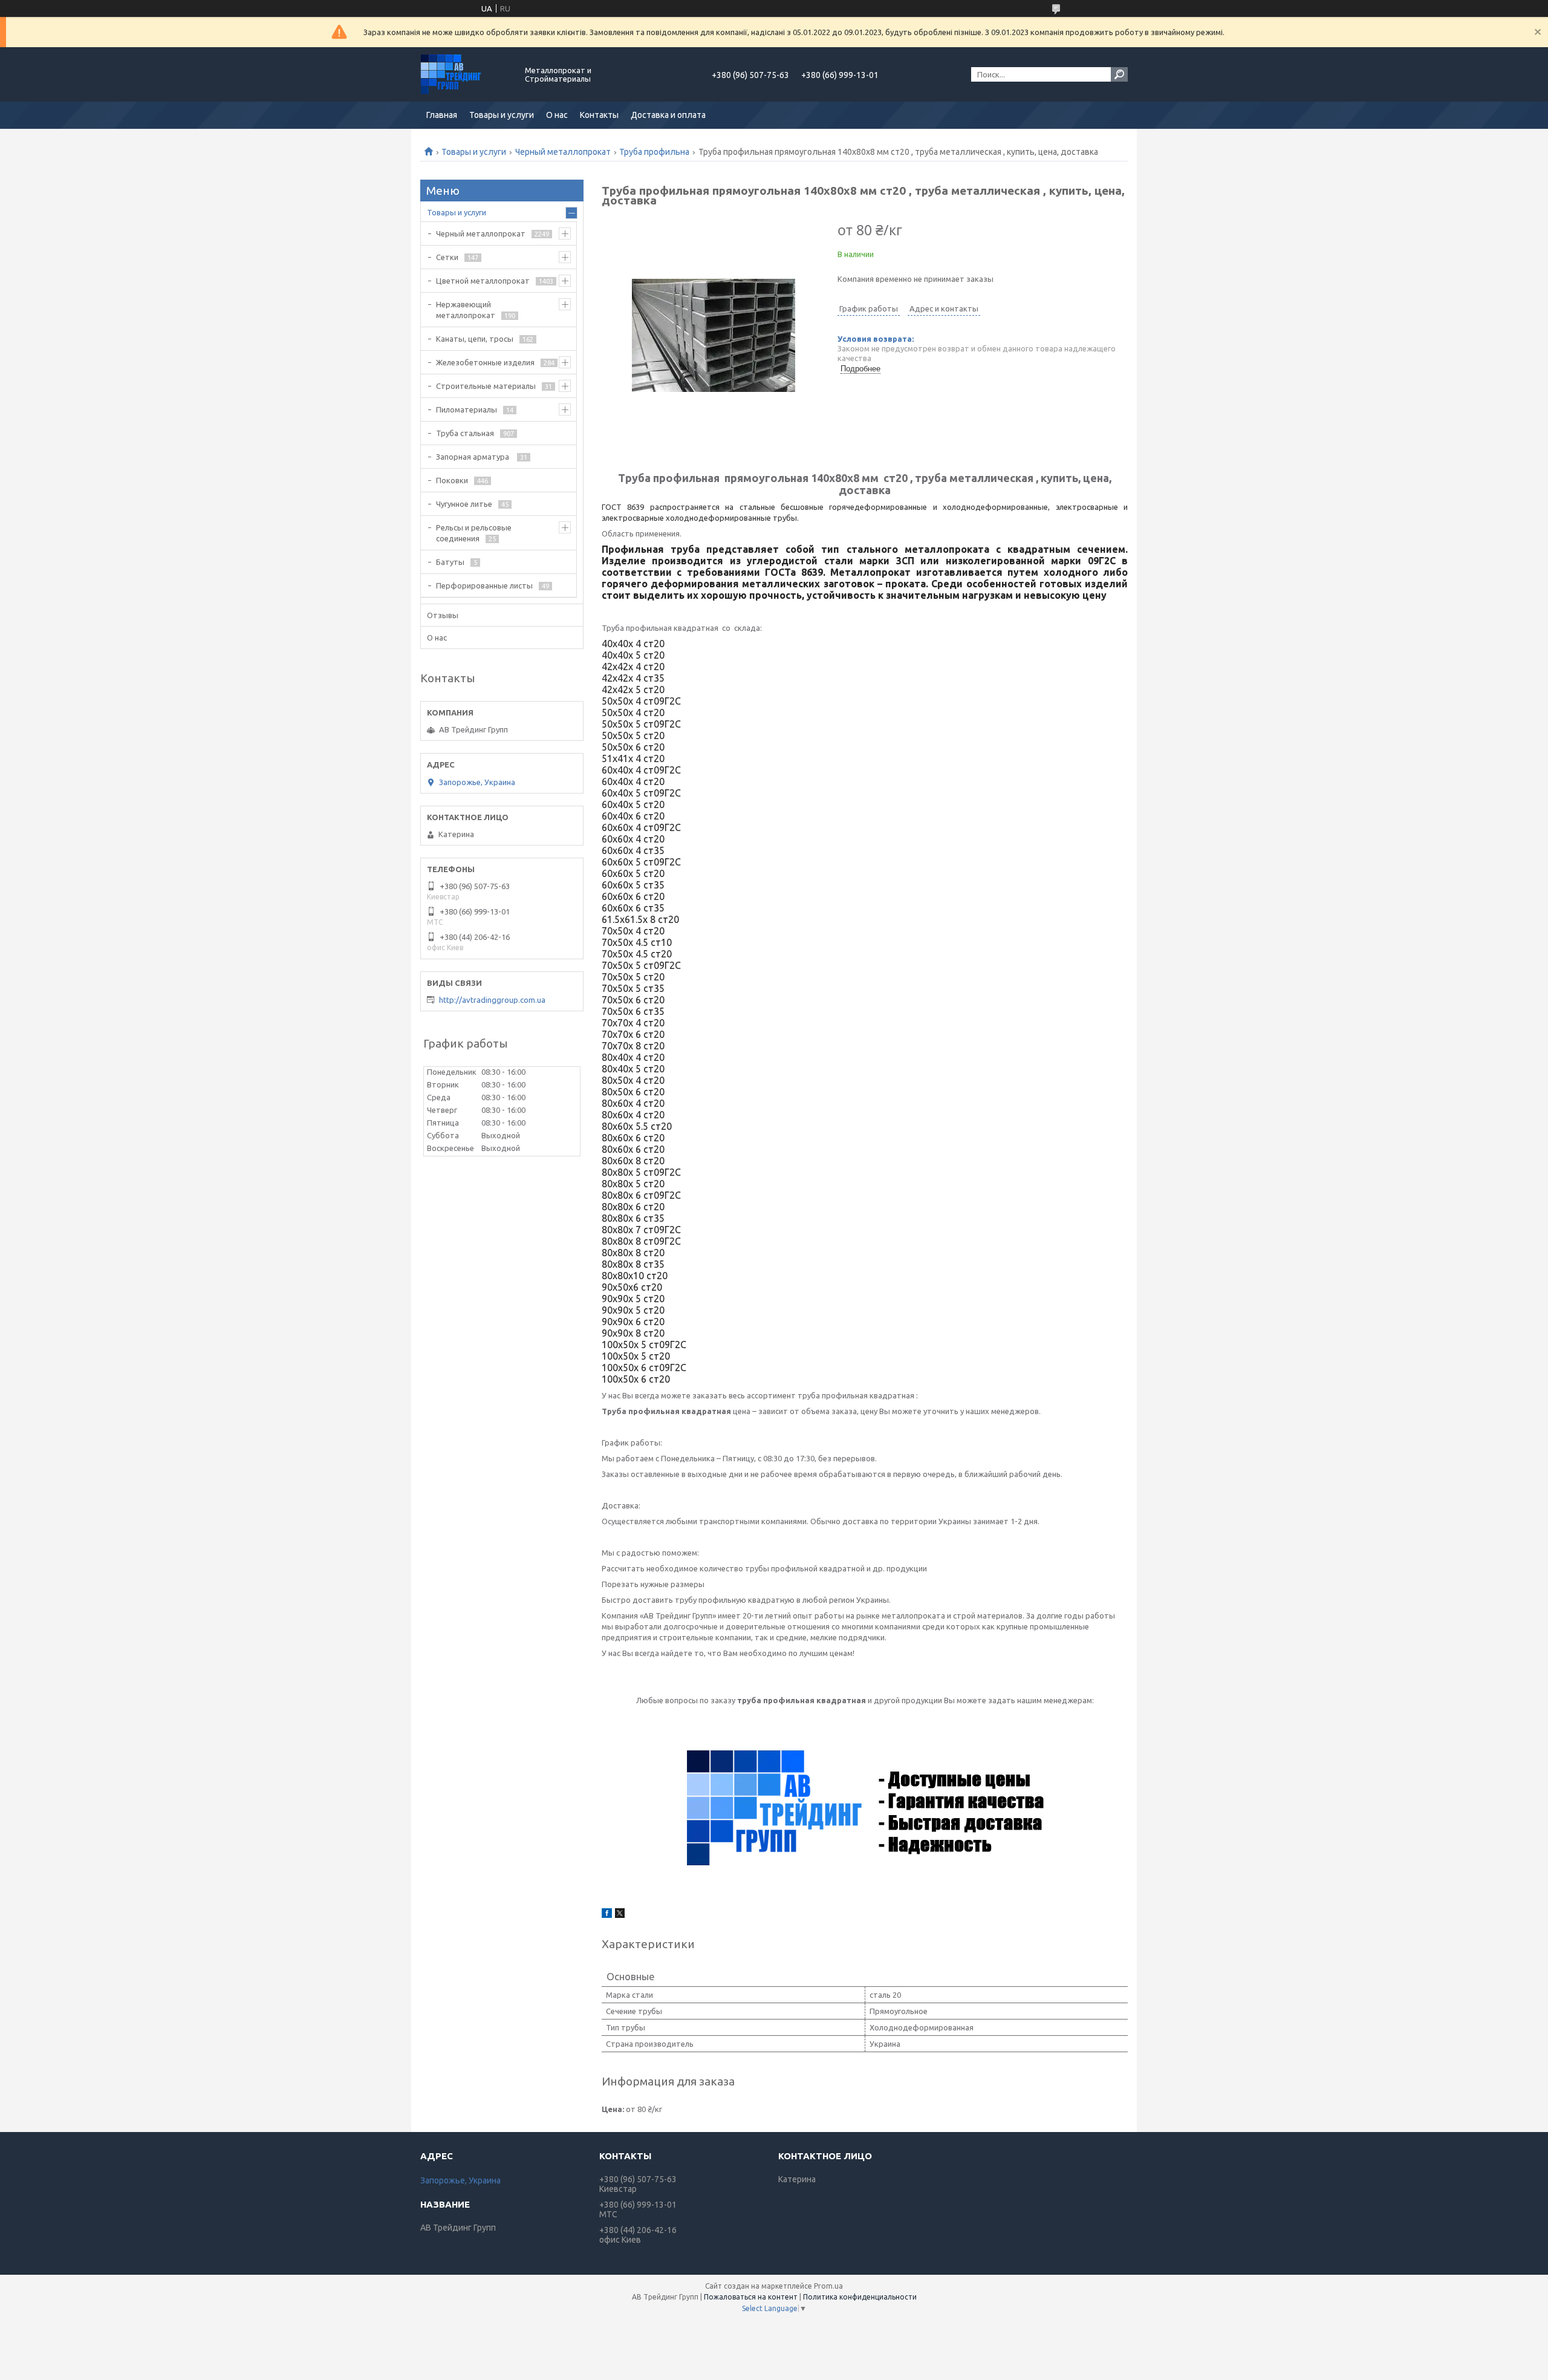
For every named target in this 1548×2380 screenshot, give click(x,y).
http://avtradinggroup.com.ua (492, 1000)
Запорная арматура (473, 457)
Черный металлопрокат (563, 152)
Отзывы (443, 615)
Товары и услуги (502, 115)
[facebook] (607, 1915)
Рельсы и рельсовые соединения (474, 533)
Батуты (450, 562)
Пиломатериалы (467, 409)
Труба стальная (465, 433)
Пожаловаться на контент (751, 2297)
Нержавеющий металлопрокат (466, 310)
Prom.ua (828, 2286)
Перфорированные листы (484, 585)
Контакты (599, 115)
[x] (620, 1915)
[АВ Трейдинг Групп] (466, 74)
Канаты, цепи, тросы (475, 339)
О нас (557, 115)
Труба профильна (654, 152)
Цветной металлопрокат (483, 281)
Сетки (447, 257)
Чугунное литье (464, 504)
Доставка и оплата (668, 115)
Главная (442, 115)
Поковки (452, 480)
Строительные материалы (486, 386)
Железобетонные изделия (485, 362)
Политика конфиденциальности (860, 2297)
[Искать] (1119, 74)
